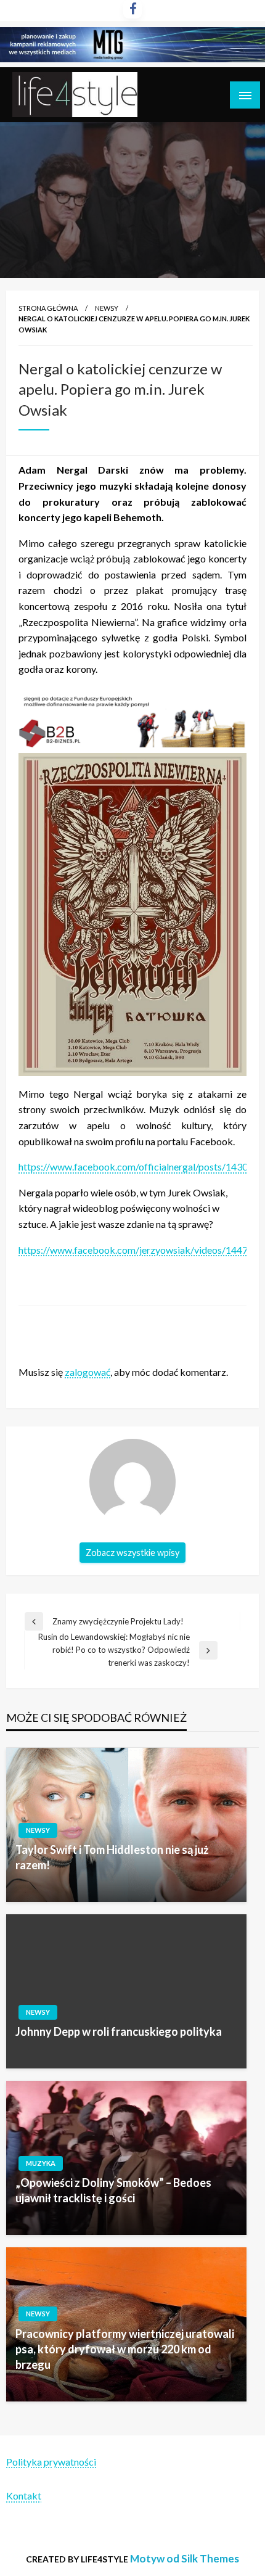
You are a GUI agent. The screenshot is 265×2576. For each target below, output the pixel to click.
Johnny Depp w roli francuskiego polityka (119, 2031)
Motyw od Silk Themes (185, 2558)
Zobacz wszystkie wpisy (132, 1553)
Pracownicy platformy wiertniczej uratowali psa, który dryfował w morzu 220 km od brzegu (125, 2349)
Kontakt (24, 2496)
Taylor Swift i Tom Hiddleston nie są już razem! (112, 1857)
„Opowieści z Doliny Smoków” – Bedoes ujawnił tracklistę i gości (113, 2190)
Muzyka (41, 2163)
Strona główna (48, 308)
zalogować (88, 1372)
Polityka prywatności (51, 2462)
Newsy (107, 308)
